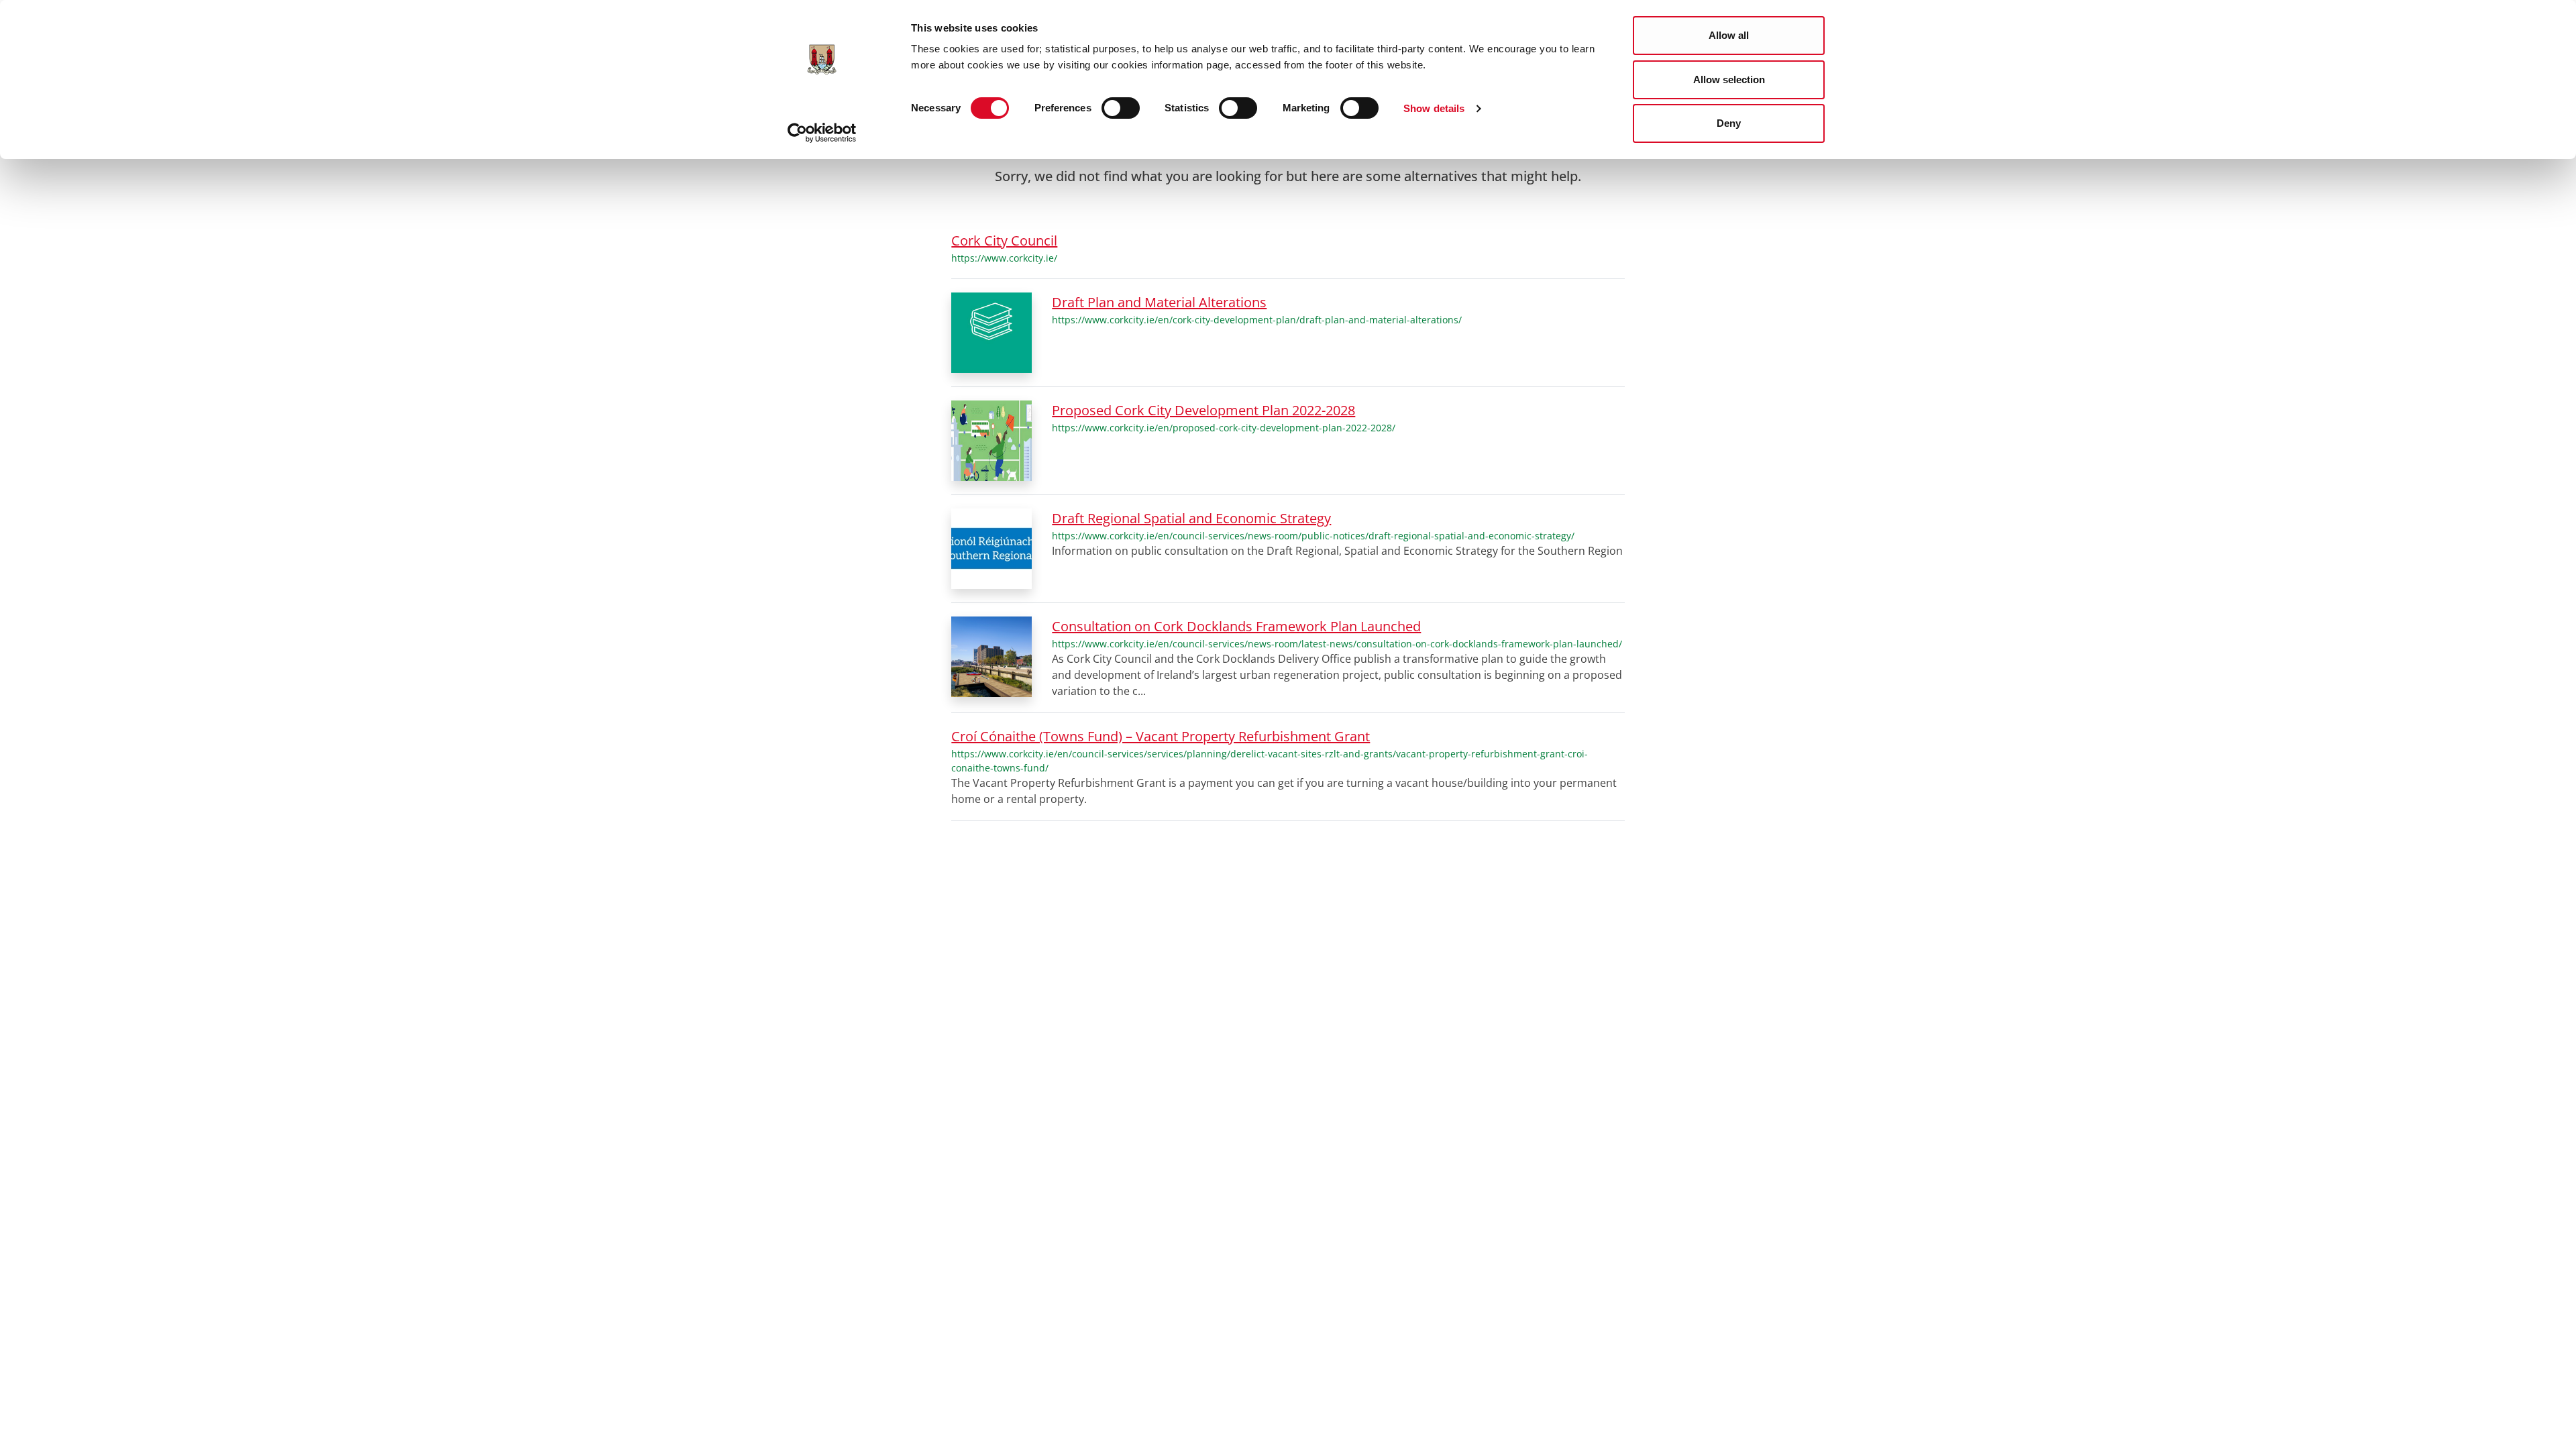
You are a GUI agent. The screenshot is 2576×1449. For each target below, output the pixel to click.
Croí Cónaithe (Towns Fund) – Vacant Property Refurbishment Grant (1161, 736)
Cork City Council (1004, 240)
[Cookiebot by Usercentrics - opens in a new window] (822, 133)
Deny (1729, 123)
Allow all (1729, 35)
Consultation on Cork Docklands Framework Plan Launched (1236, 626)
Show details (1434, 108)
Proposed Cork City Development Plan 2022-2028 (1203, 410)
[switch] (1121, 108)
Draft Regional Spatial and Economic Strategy (1191, 518)
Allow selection (1729, 79)
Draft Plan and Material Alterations (1159, 302)
